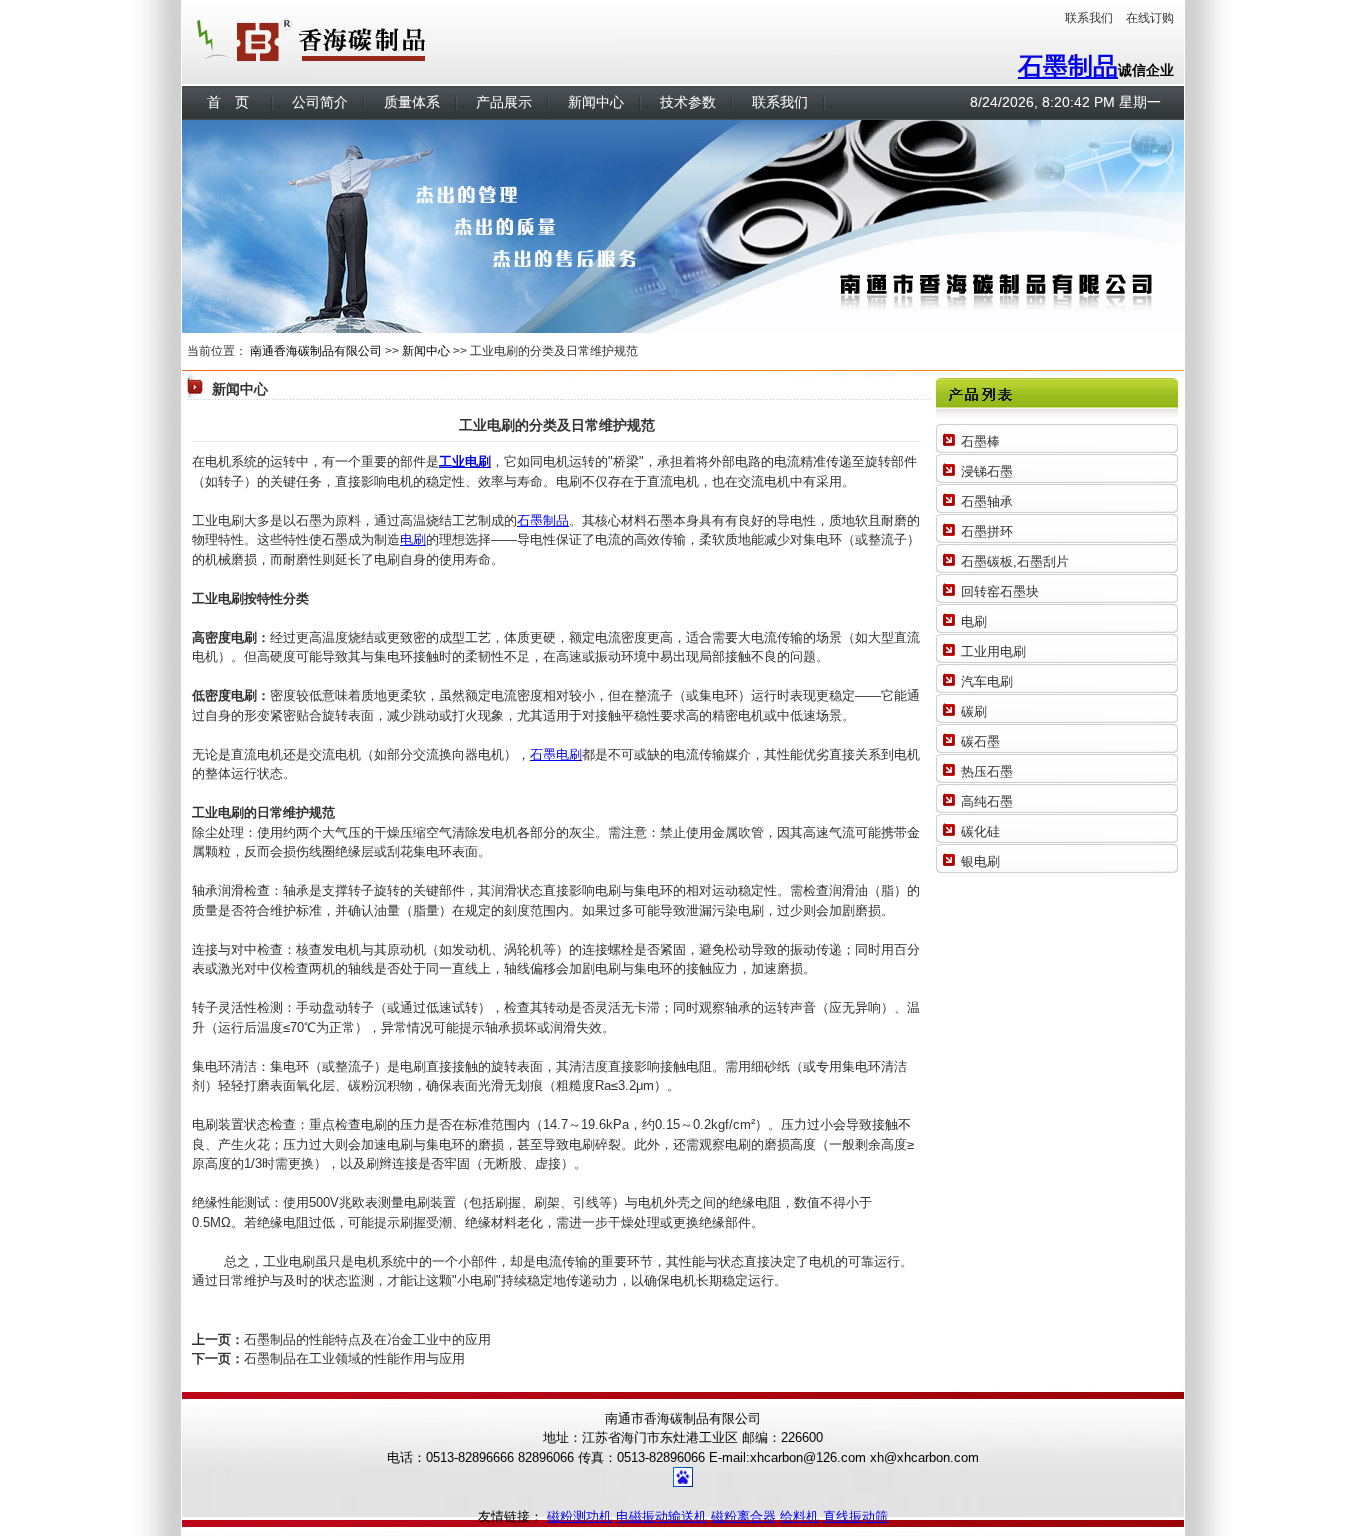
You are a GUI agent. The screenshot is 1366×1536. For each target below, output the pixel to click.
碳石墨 (980, 741)
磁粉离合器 (743, 1516)
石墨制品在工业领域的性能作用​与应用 (354, 1358)
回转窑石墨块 (1000, 591)
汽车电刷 (987, 681)
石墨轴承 (987, 501)
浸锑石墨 (987, 471)
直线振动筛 (855, 1516)
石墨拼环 (987, 531)
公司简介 (320, 102)
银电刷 (980, 861)
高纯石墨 (987, 801)
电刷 (413, 539)
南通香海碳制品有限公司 (316, 351)
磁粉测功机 (579, 1516)
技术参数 (688, 102)
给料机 (799, 1516)
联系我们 (1089, 18)
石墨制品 (1068, 66)
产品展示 (504, 102)
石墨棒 (980, 441)
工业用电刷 (993, 651)
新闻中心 (596, 102)
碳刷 (974, 711)
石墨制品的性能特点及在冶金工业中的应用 (367, 1339)
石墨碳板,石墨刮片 (1015, 561)
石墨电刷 (556, 754)
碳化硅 (980, 831)
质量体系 (412, 102)
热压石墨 (987, 771)
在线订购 (1150, 18)
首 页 (228, 102)
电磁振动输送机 (661, 1516)
